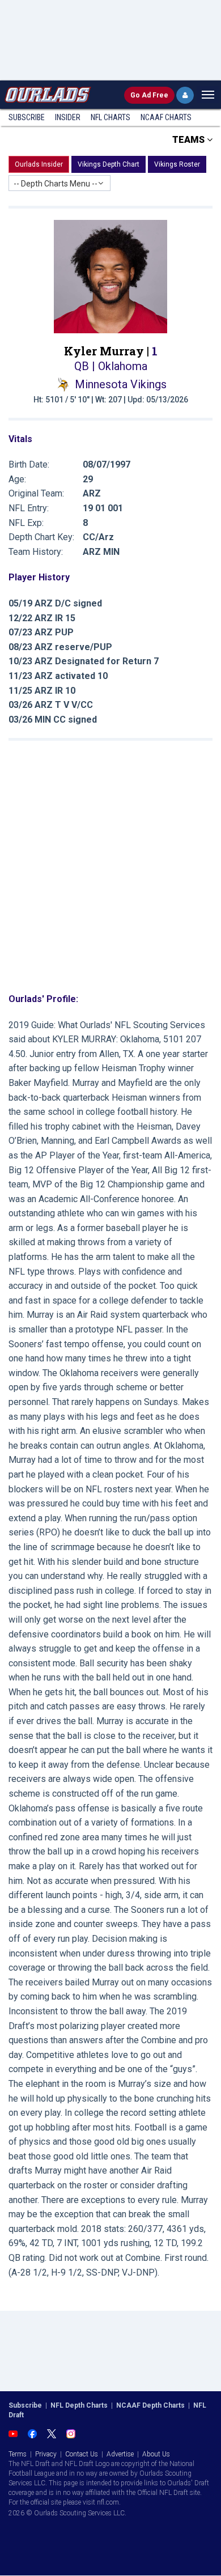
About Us (156, 2454)
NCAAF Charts (166, 117)
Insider (68, 117)
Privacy (46, 2454)
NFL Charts (110, 117)
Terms (18, 2454)
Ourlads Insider (39, 164)
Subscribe (27, 117)
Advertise (120, 2454)
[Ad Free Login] (185, 95)
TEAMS (190, 140)
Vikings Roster (177, 164)
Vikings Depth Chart (109, 164)
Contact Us (82, 2454)
